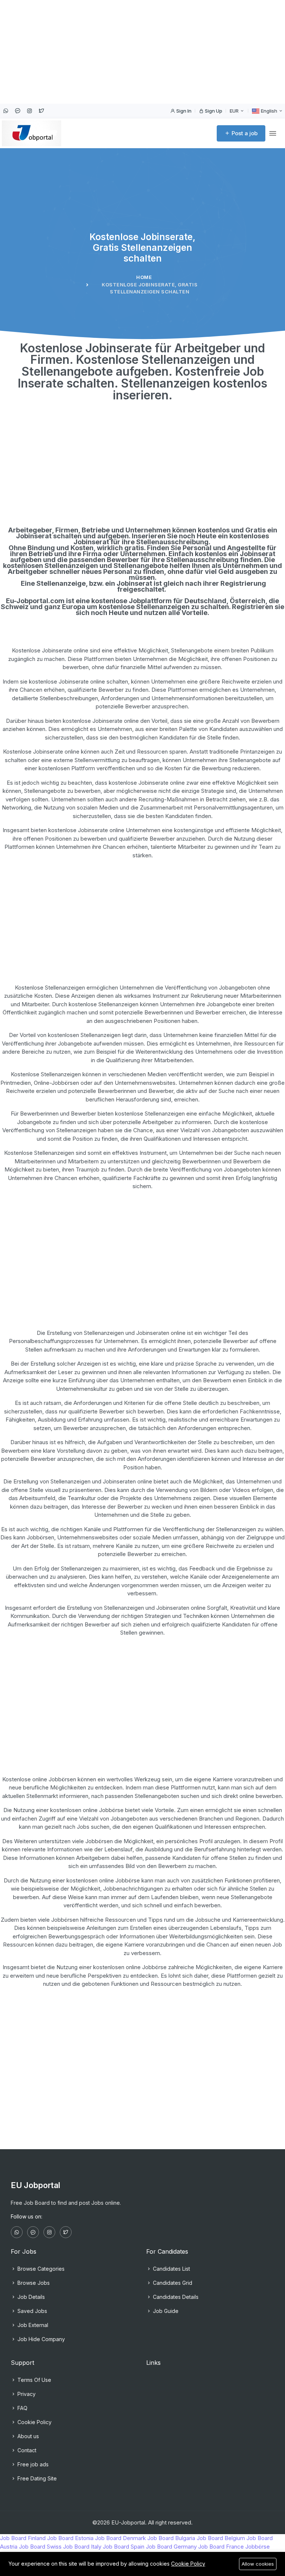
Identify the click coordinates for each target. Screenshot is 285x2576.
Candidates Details (175, 2297)
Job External (32, 2325)
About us (27, 2436)
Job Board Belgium (221, 2538)
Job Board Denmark (120, 2538)
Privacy (26, 2394)
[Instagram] (29, 111)
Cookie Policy (34, 2422)
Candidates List (171, 2269)
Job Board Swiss (40, 2547)
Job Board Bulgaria (171, 2538)
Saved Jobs (32, 2311)
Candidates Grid (172, 2283)
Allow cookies (258, 2564)
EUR (235, 111)
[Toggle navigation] (273, 134)
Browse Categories (40, 2269)
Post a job (244, 133)
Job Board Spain (124, 2547)
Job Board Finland (23, 2538)
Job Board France (221, 2547)
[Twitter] (41, 111)
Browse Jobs (33, 2283)
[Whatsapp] (6, 111)
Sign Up (213, 111)
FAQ (22, 2408)
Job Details (30, 2297)
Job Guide (165, 2311)
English (269, 111)
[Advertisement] (142, 52)
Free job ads (32, 2464)
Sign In (183, 111)
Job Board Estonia (70, 2538)
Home (144, 277)
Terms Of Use (34, 2380)
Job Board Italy (82, 2547)
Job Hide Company (40, 2339)
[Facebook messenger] (17, 111)
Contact (26, 2450)
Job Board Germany (171, 2547)
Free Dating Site (36, 2478)
